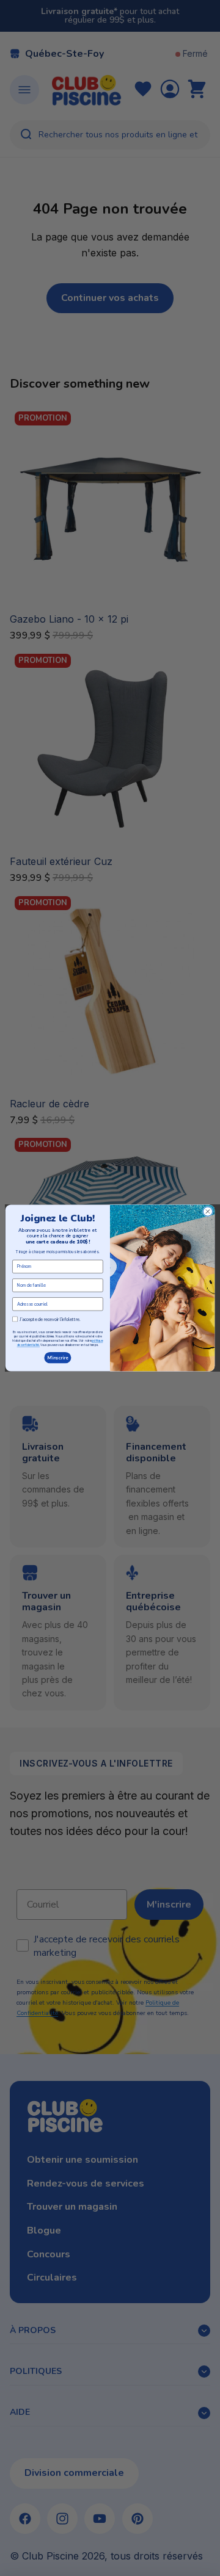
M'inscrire (58, 1358)
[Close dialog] (207, 1211)
